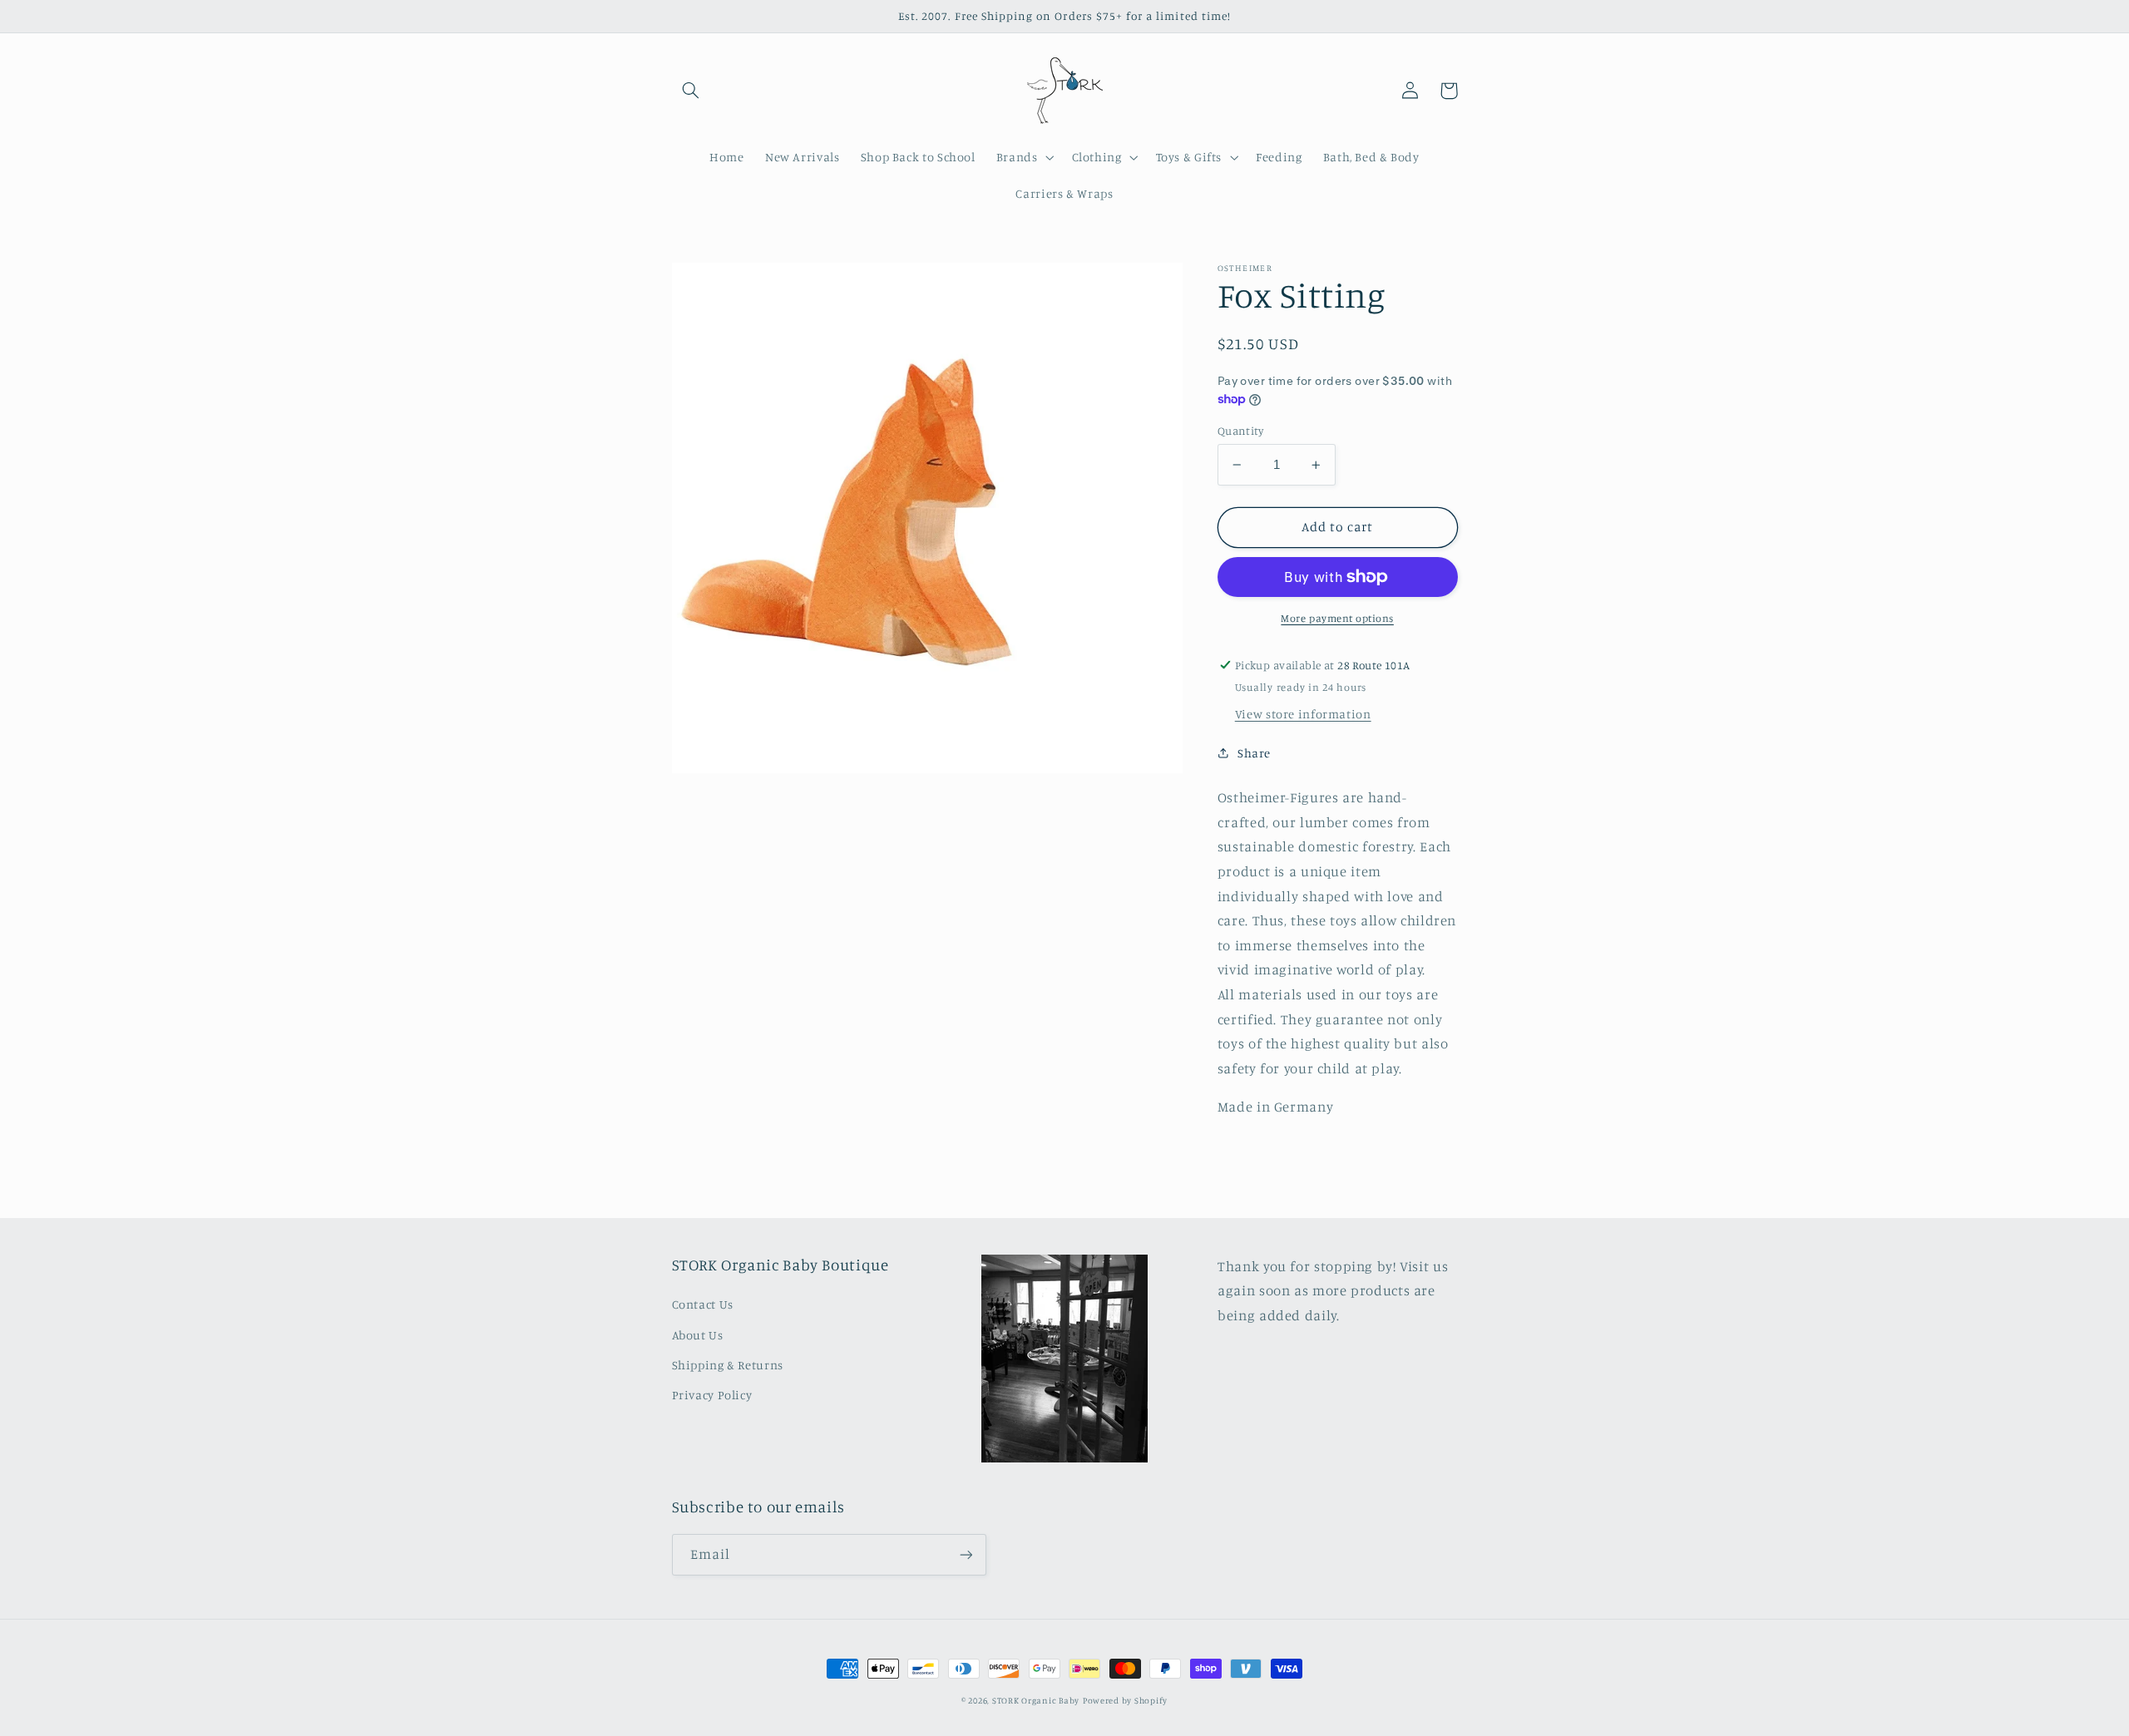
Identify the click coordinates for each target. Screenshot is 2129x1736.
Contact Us (703, 1304)
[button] (691, 91)
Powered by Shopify (1125, 1700)
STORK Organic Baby (1036, 1700)
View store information (1303, 714)
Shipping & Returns (728, 1365)
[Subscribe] (966, 1554)
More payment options (1337, 618)
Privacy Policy (712, 1395)
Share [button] (1254, 753)
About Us (698, 1335)
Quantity (1240, 431)
